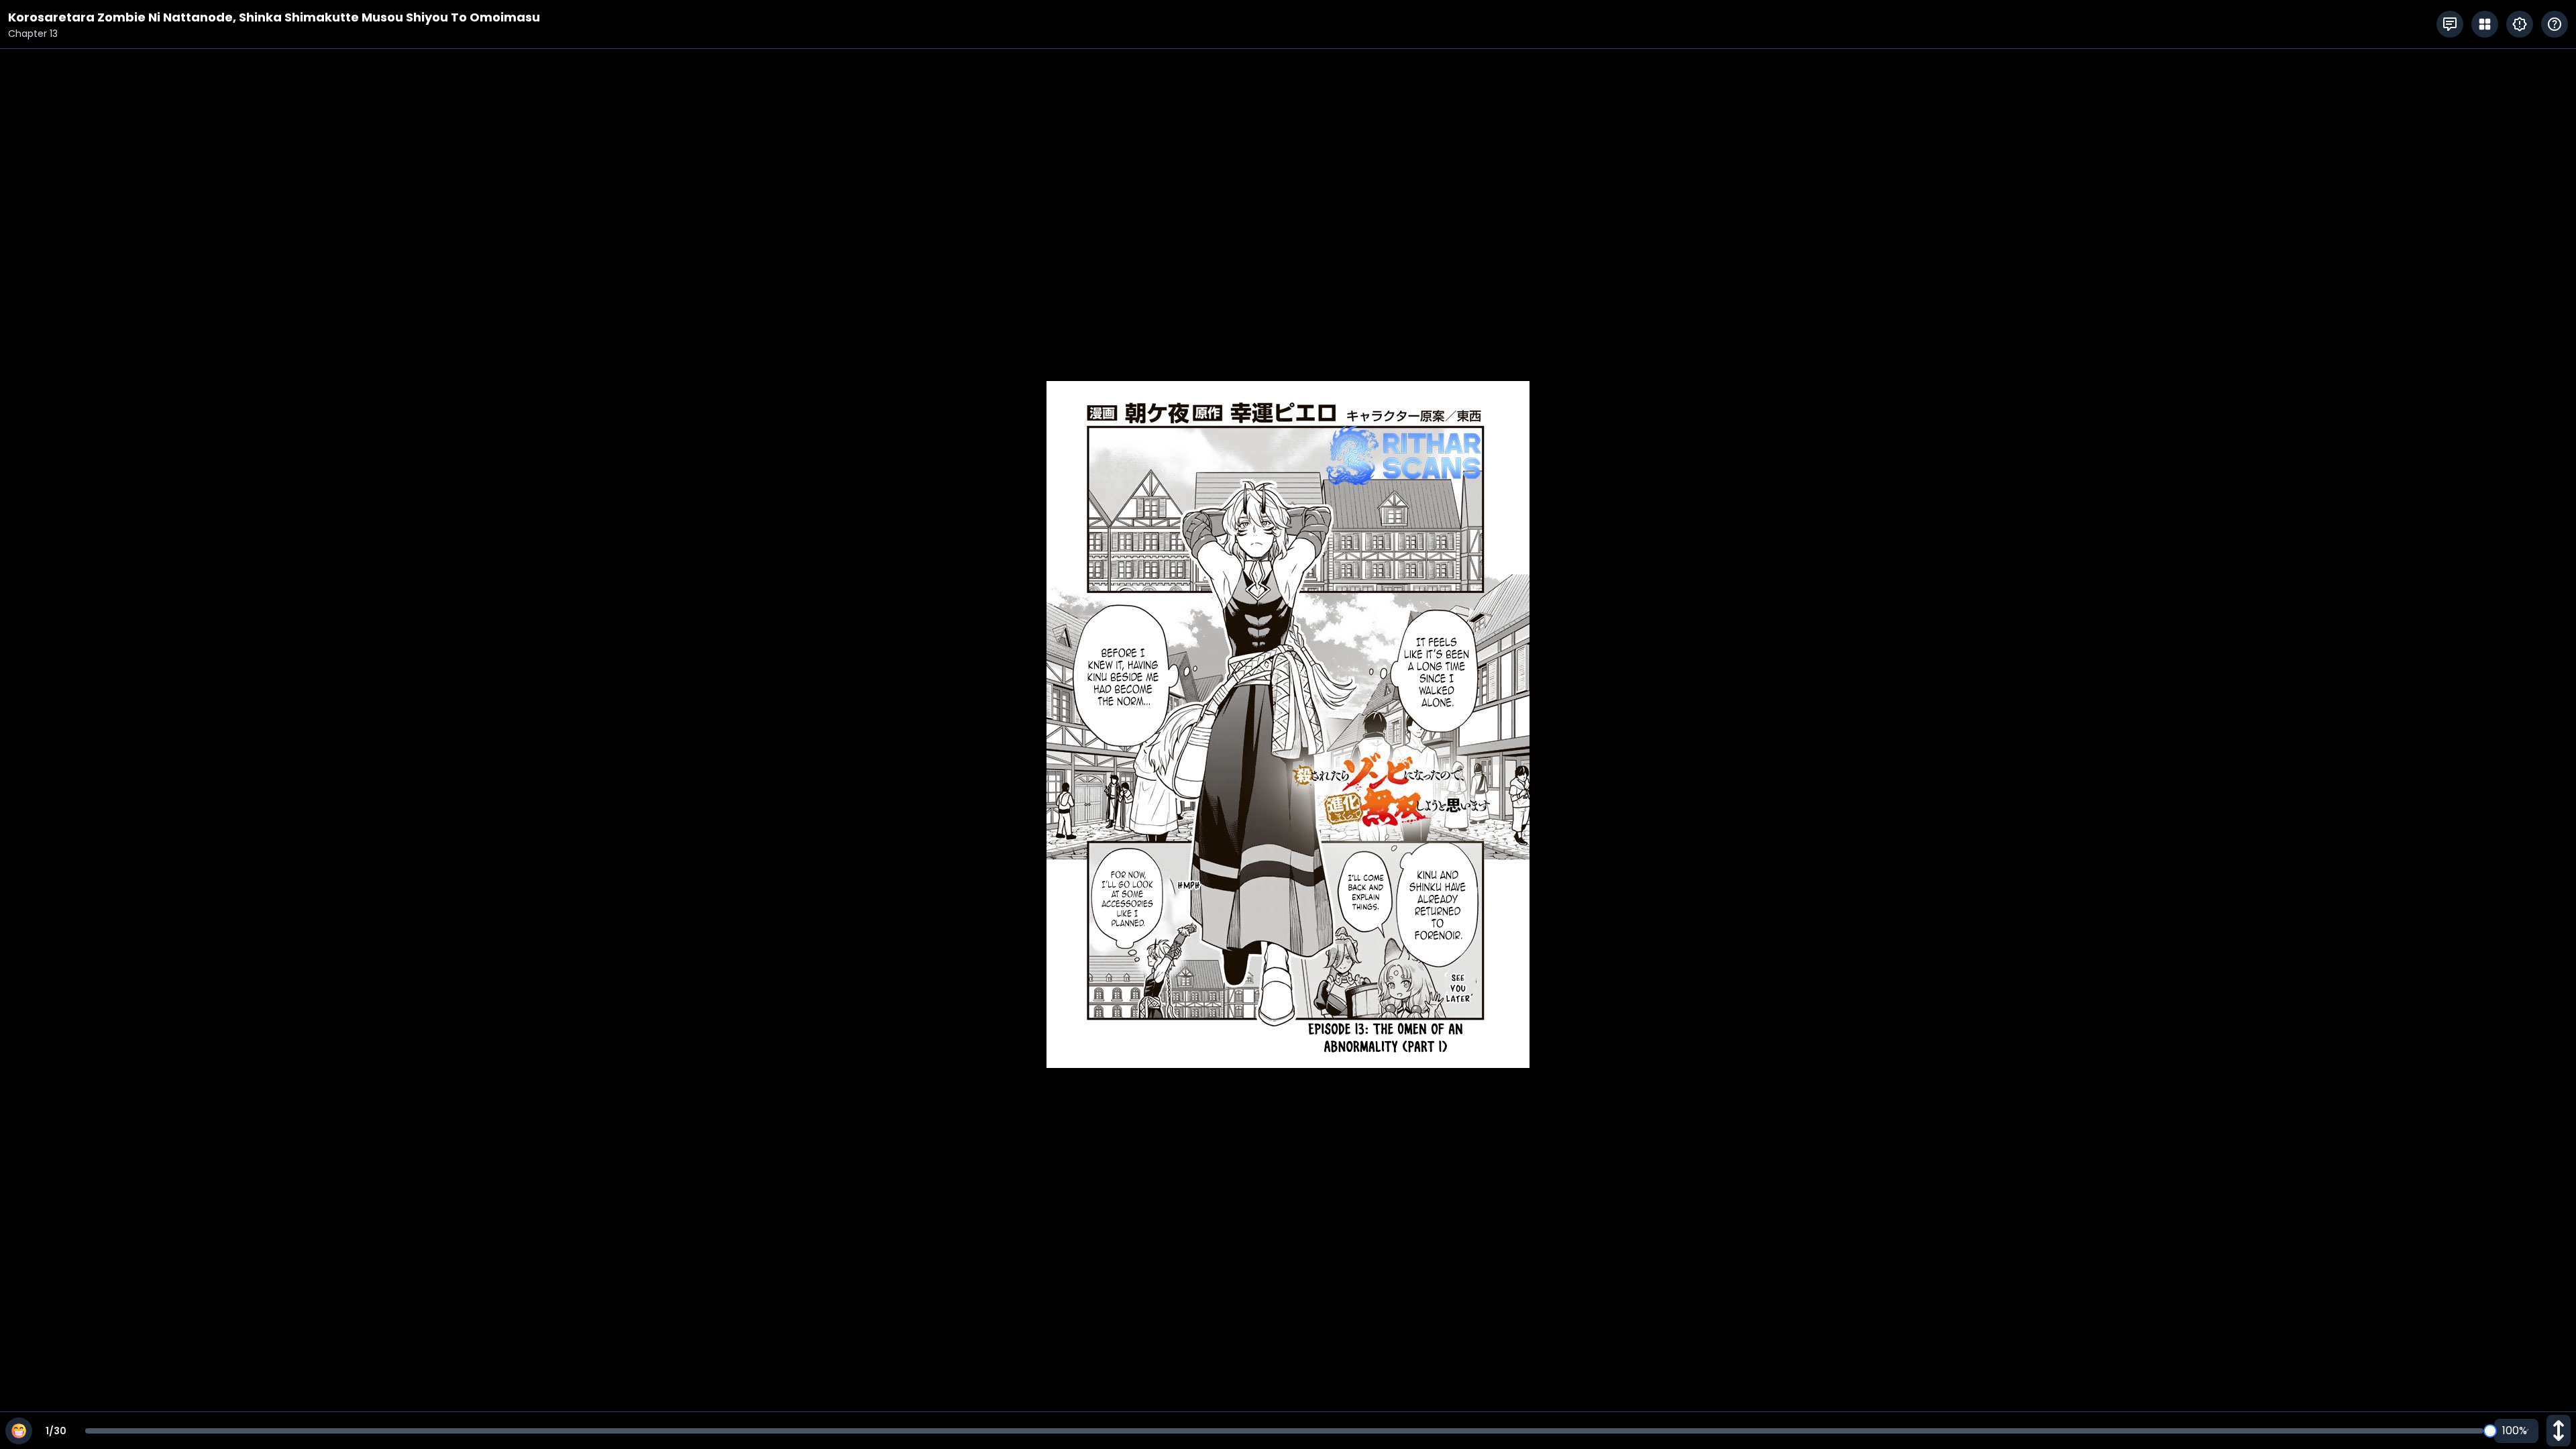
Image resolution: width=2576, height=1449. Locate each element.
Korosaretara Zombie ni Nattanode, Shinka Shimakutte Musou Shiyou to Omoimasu (274, 17)
